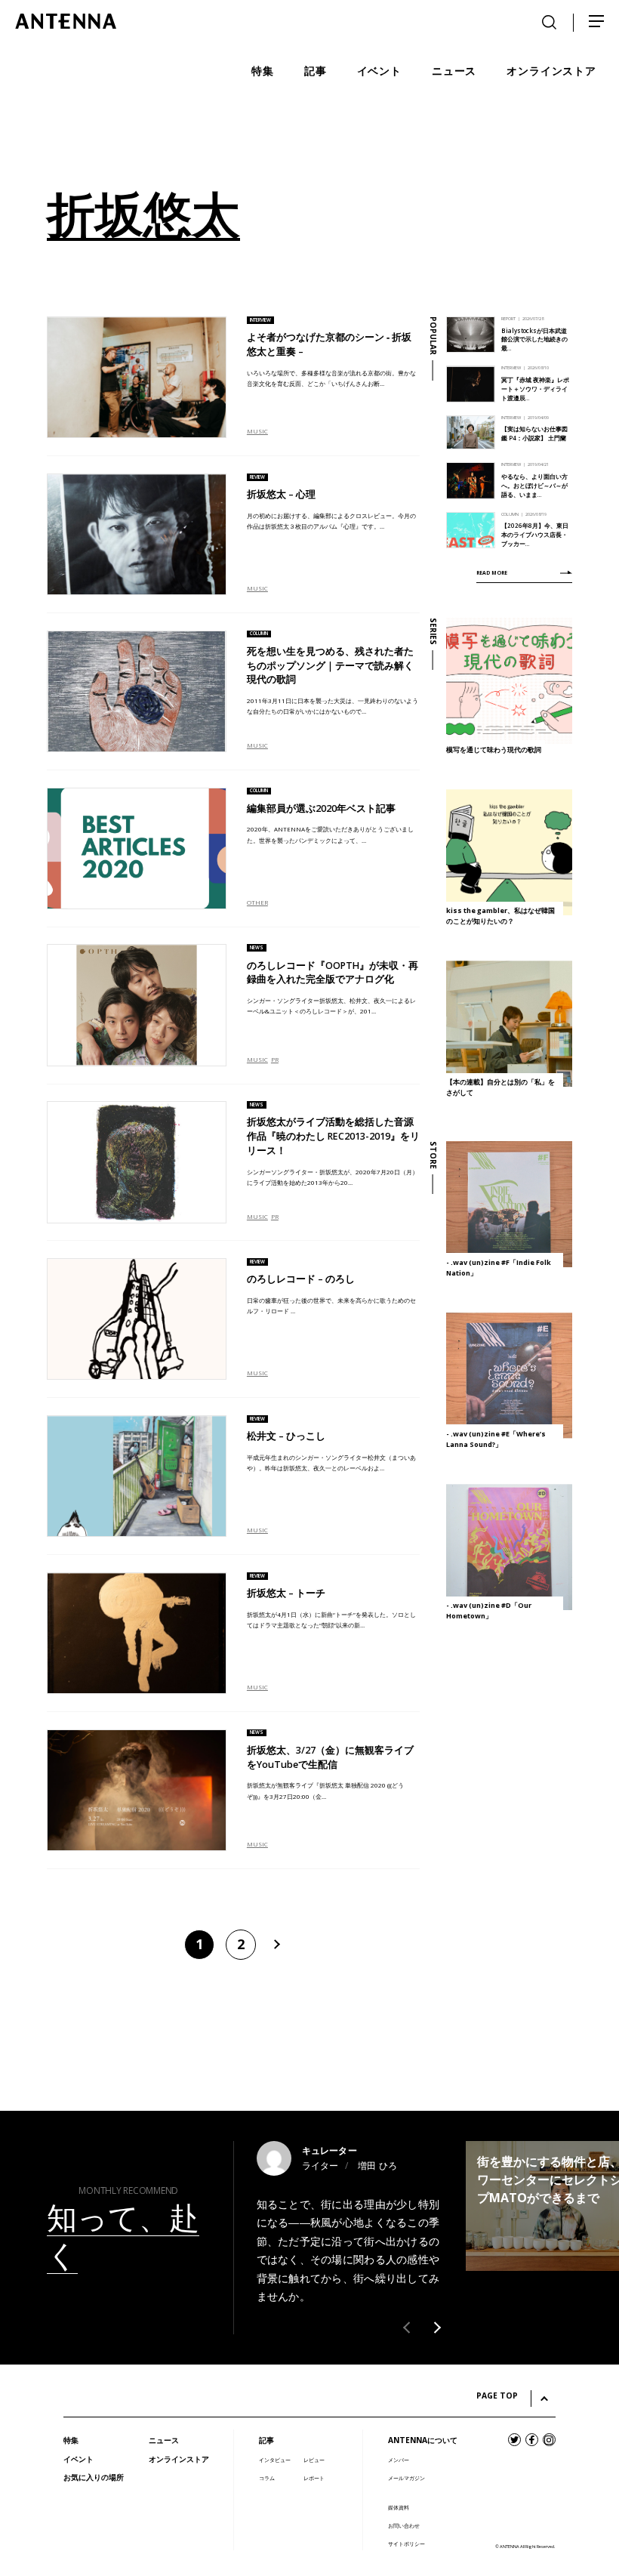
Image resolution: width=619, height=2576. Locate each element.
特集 (71, 2440)
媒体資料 (399, 2508)
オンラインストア (179, 2459)
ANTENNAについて (423, 2440)
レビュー (314, 2460)
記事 (266, 2440)
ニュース (164, 2440)
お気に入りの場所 (94, 2477)
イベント (79, 2459)
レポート (314, 2478)
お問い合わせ (404, 2526)
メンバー (399, 2460)
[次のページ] (275, 1945)
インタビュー (275, 2460)
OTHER (257, 902)
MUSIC (257, 431)
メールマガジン (407, 2478)
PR (275, 1059)
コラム (267, 2478)
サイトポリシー (407, 2544)
